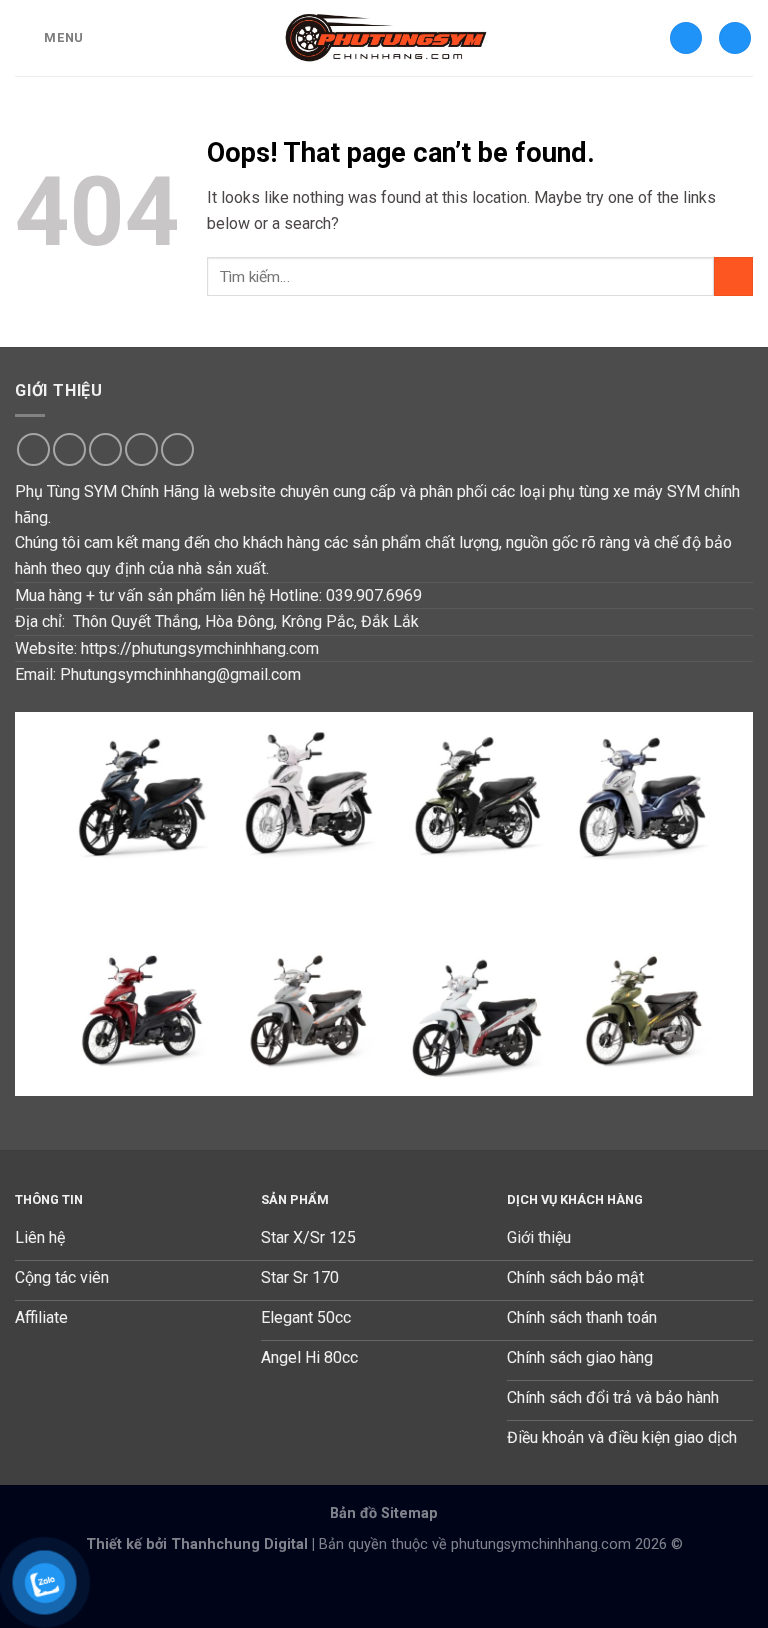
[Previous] (55, 903)
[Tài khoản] (686, 38)
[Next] (713, 903)
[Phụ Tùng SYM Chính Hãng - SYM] (384, 38)
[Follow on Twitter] (105, 449)
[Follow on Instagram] (69, 449)
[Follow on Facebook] (33, 449)
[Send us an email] (141, 449)
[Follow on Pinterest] (177, 449)
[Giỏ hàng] (735, 38)
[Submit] (733, 276)
